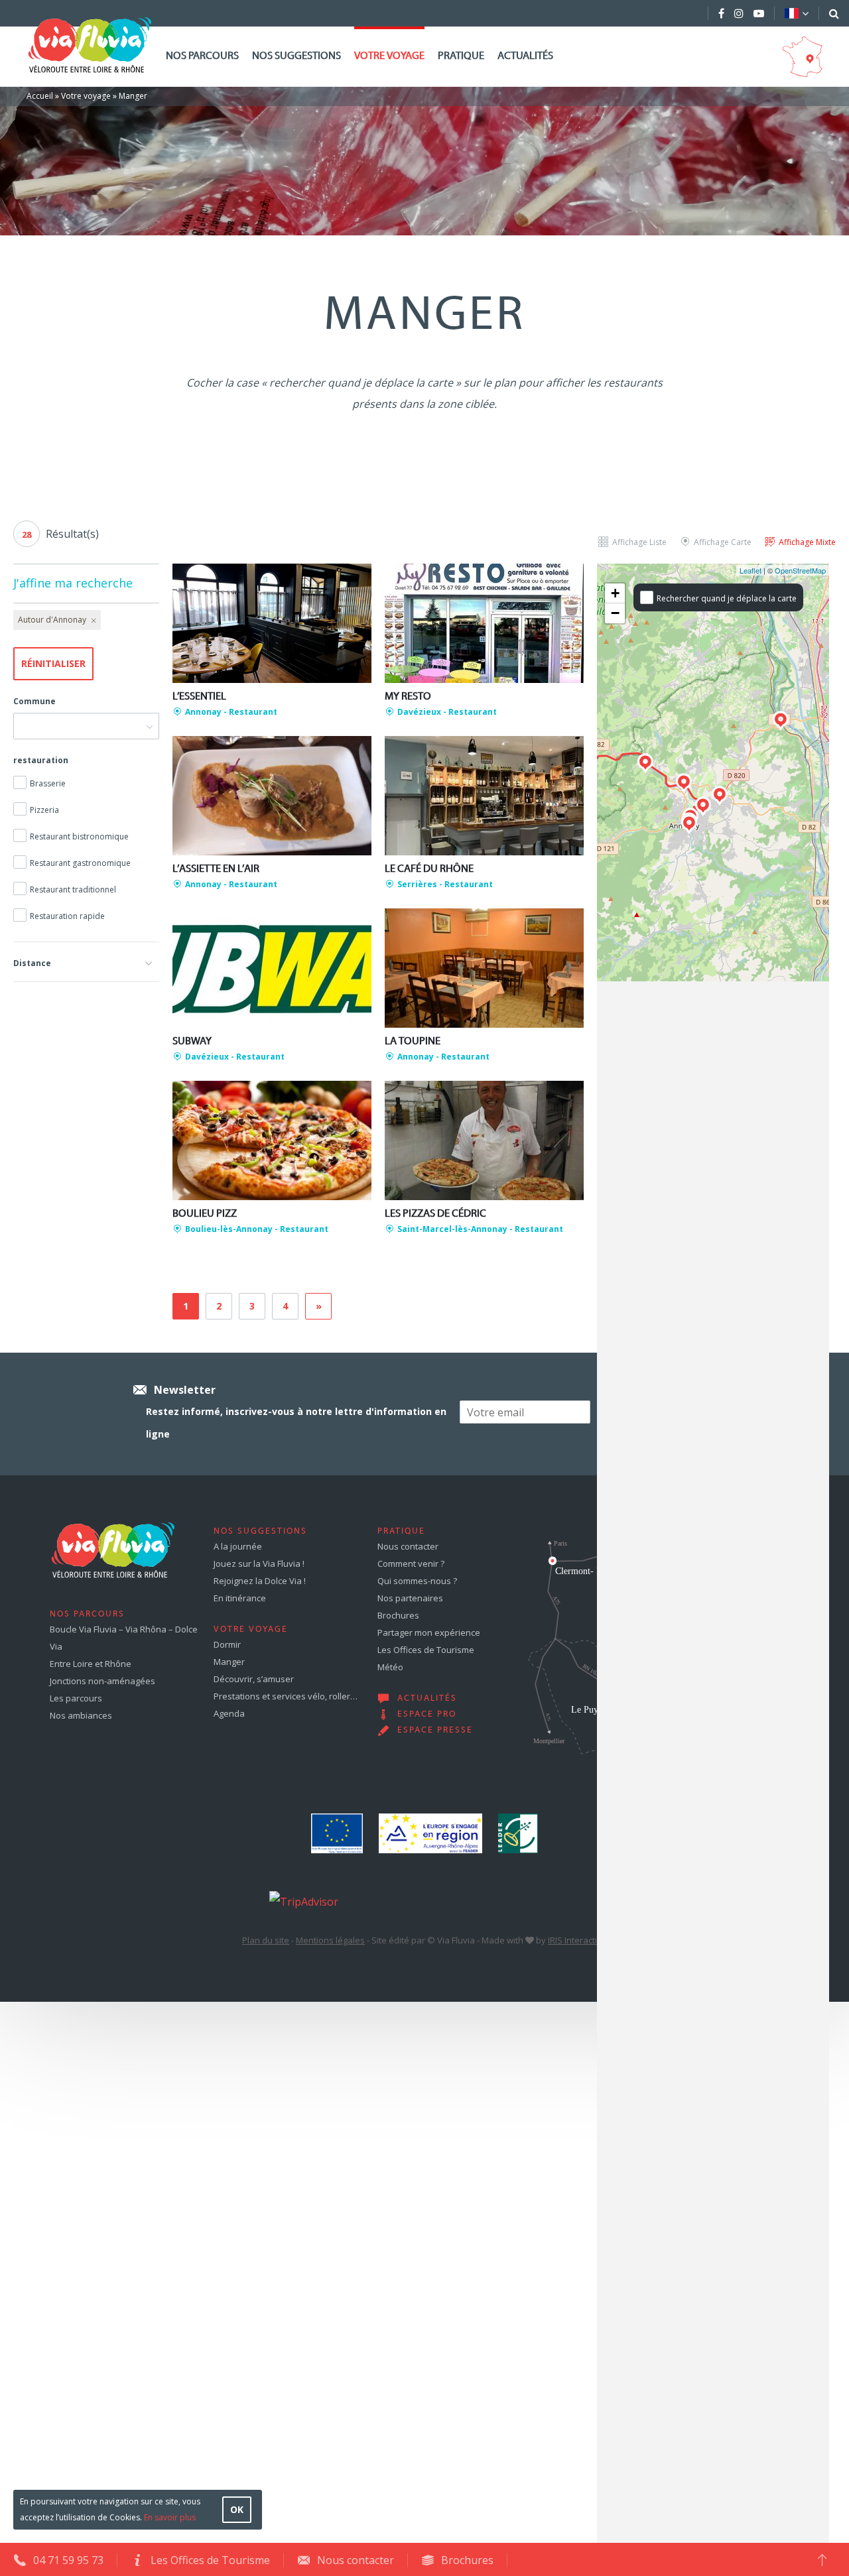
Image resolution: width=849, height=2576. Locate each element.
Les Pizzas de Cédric (435, 1214)
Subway (192, 1042)
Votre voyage (389, 56)
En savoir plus (170, 2517)
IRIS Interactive (577, 1940)
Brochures (398, 1615)
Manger (229, 1662)
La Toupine (413, 1042)
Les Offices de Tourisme (426, 1650)
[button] (86, 961)
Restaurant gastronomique (80, 863)
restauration (41, 760)
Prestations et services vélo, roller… (286, 1696)
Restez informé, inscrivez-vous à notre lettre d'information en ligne (296, 1423)
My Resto (408, 697)
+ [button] (615, 593)
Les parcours (76, 1698)
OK (237, 2509)
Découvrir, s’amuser (254, 1679)
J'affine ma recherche (73, 583)
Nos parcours (202, 56)
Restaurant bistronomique (79, 836)
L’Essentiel (199, 697)
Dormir (227, 1644)
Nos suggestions (296, 56)
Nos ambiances (81, 1715)
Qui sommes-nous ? (417, 1581)
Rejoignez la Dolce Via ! (260, 1581)
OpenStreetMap (800, 570)
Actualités (525, 56)
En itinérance (240, 1598)
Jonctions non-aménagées (102, 1681)
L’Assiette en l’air (216, 869)
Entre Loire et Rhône (91, 1664)
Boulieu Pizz (205, 1214)
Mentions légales (330, 1940)
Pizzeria (44, 810)
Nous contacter (408, 1546)
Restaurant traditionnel (73, 889)
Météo (390, 1667)
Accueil (40, 96)
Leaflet (751, 570)
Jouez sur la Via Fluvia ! (259, 1564)
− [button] (615, 613)
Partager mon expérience (429, 1632)
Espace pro (427, 1715)
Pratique (461, 56)
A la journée (238, 1546)
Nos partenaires (410, 1598)
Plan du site (266, 1940)
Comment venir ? (411, 1564)
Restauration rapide (67, 916)
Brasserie (48, 783)
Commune (34, 701)
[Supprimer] (92, 620)
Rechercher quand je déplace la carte (727, 598)
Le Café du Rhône (429, 869)
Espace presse (435, 1731)
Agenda (229, 1713)
